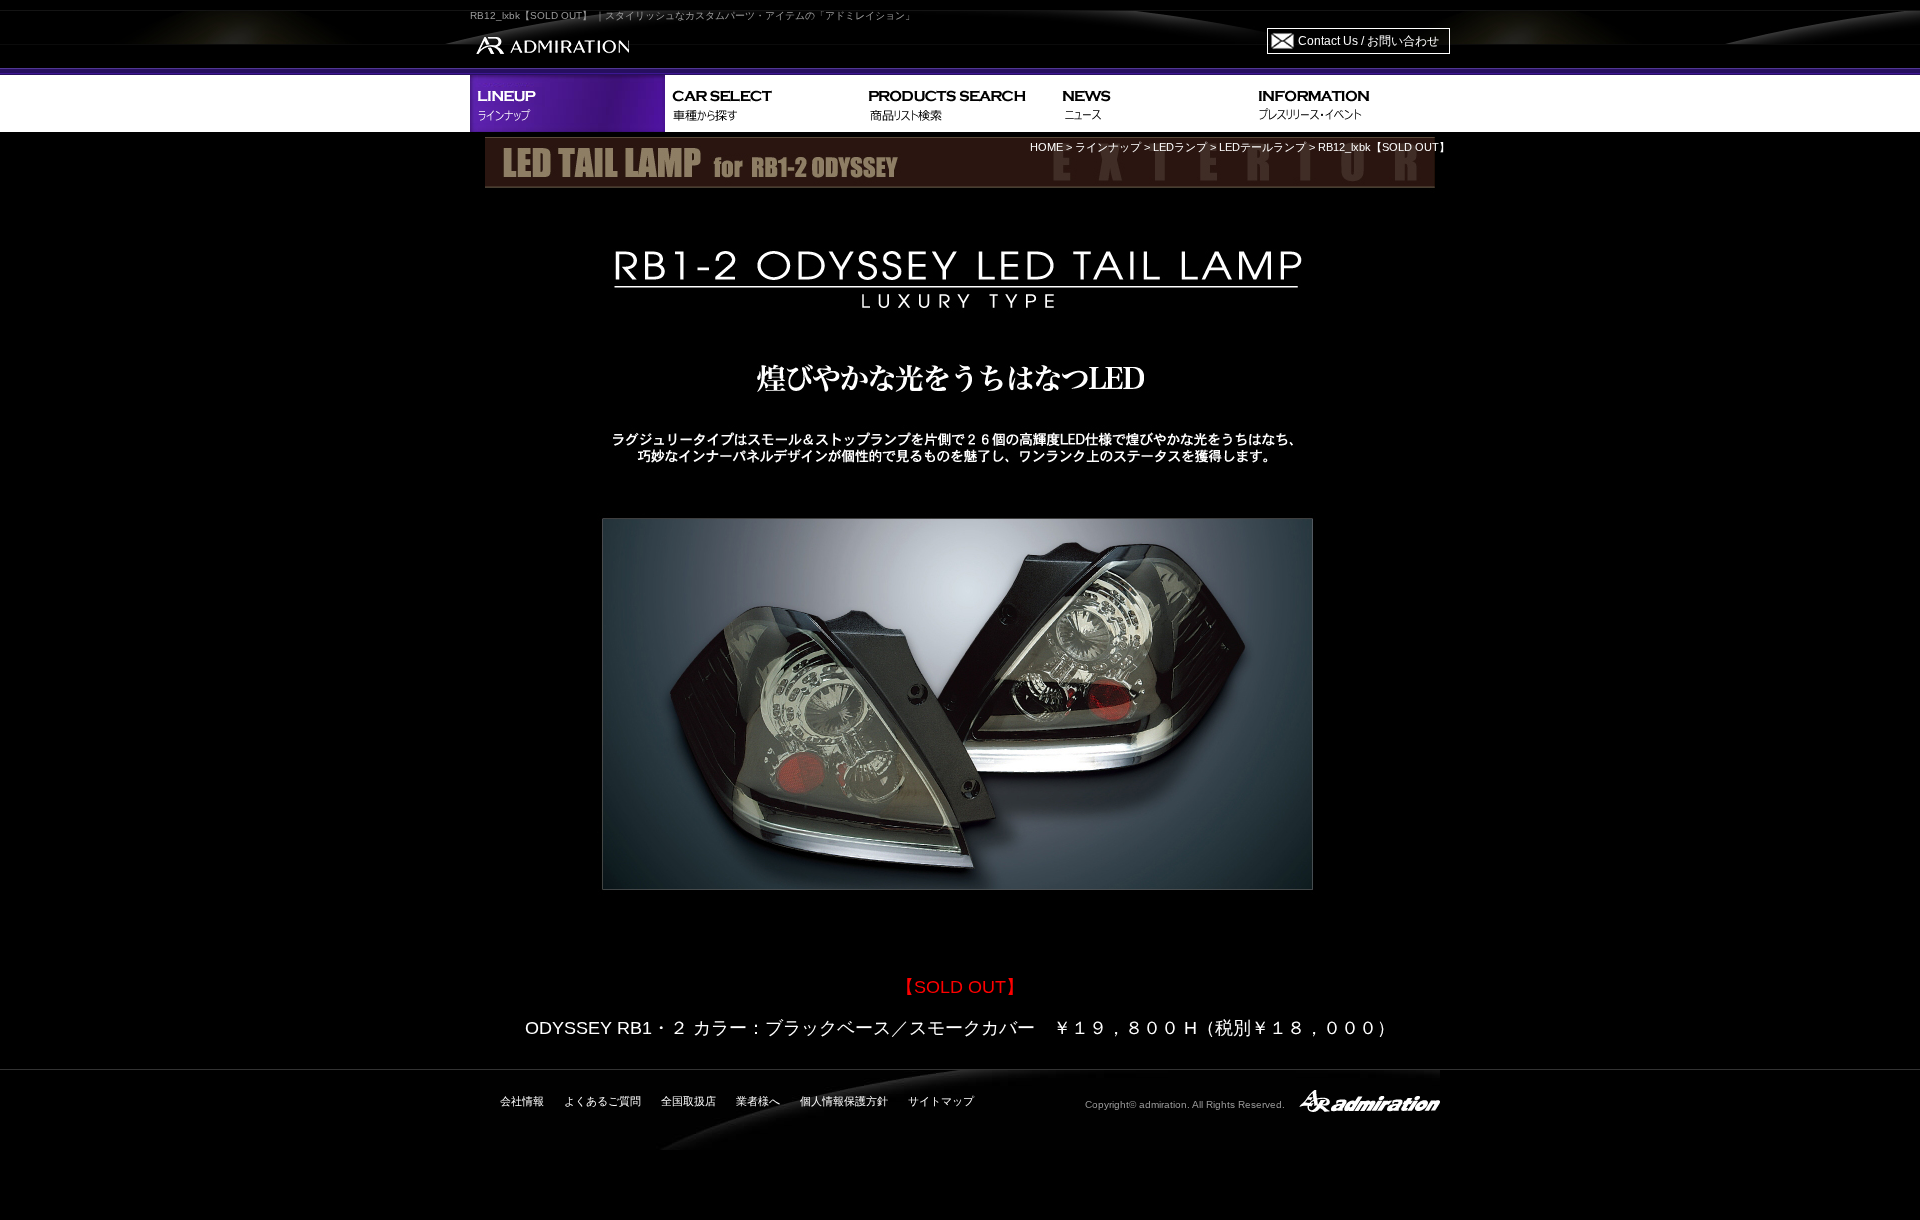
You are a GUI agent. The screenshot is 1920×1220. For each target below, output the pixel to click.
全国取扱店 (688, 1101)
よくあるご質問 (602, 1101)
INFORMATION (1350, 103)
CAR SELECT (762, 103)
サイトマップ (941, 1101)
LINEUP (567, 103)
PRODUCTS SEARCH (957, 103)
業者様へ (758, 1101)
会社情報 (522, 1101)
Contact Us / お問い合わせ (1368, 41)
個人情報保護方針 (844, 1101)
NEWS (1152, 103)
